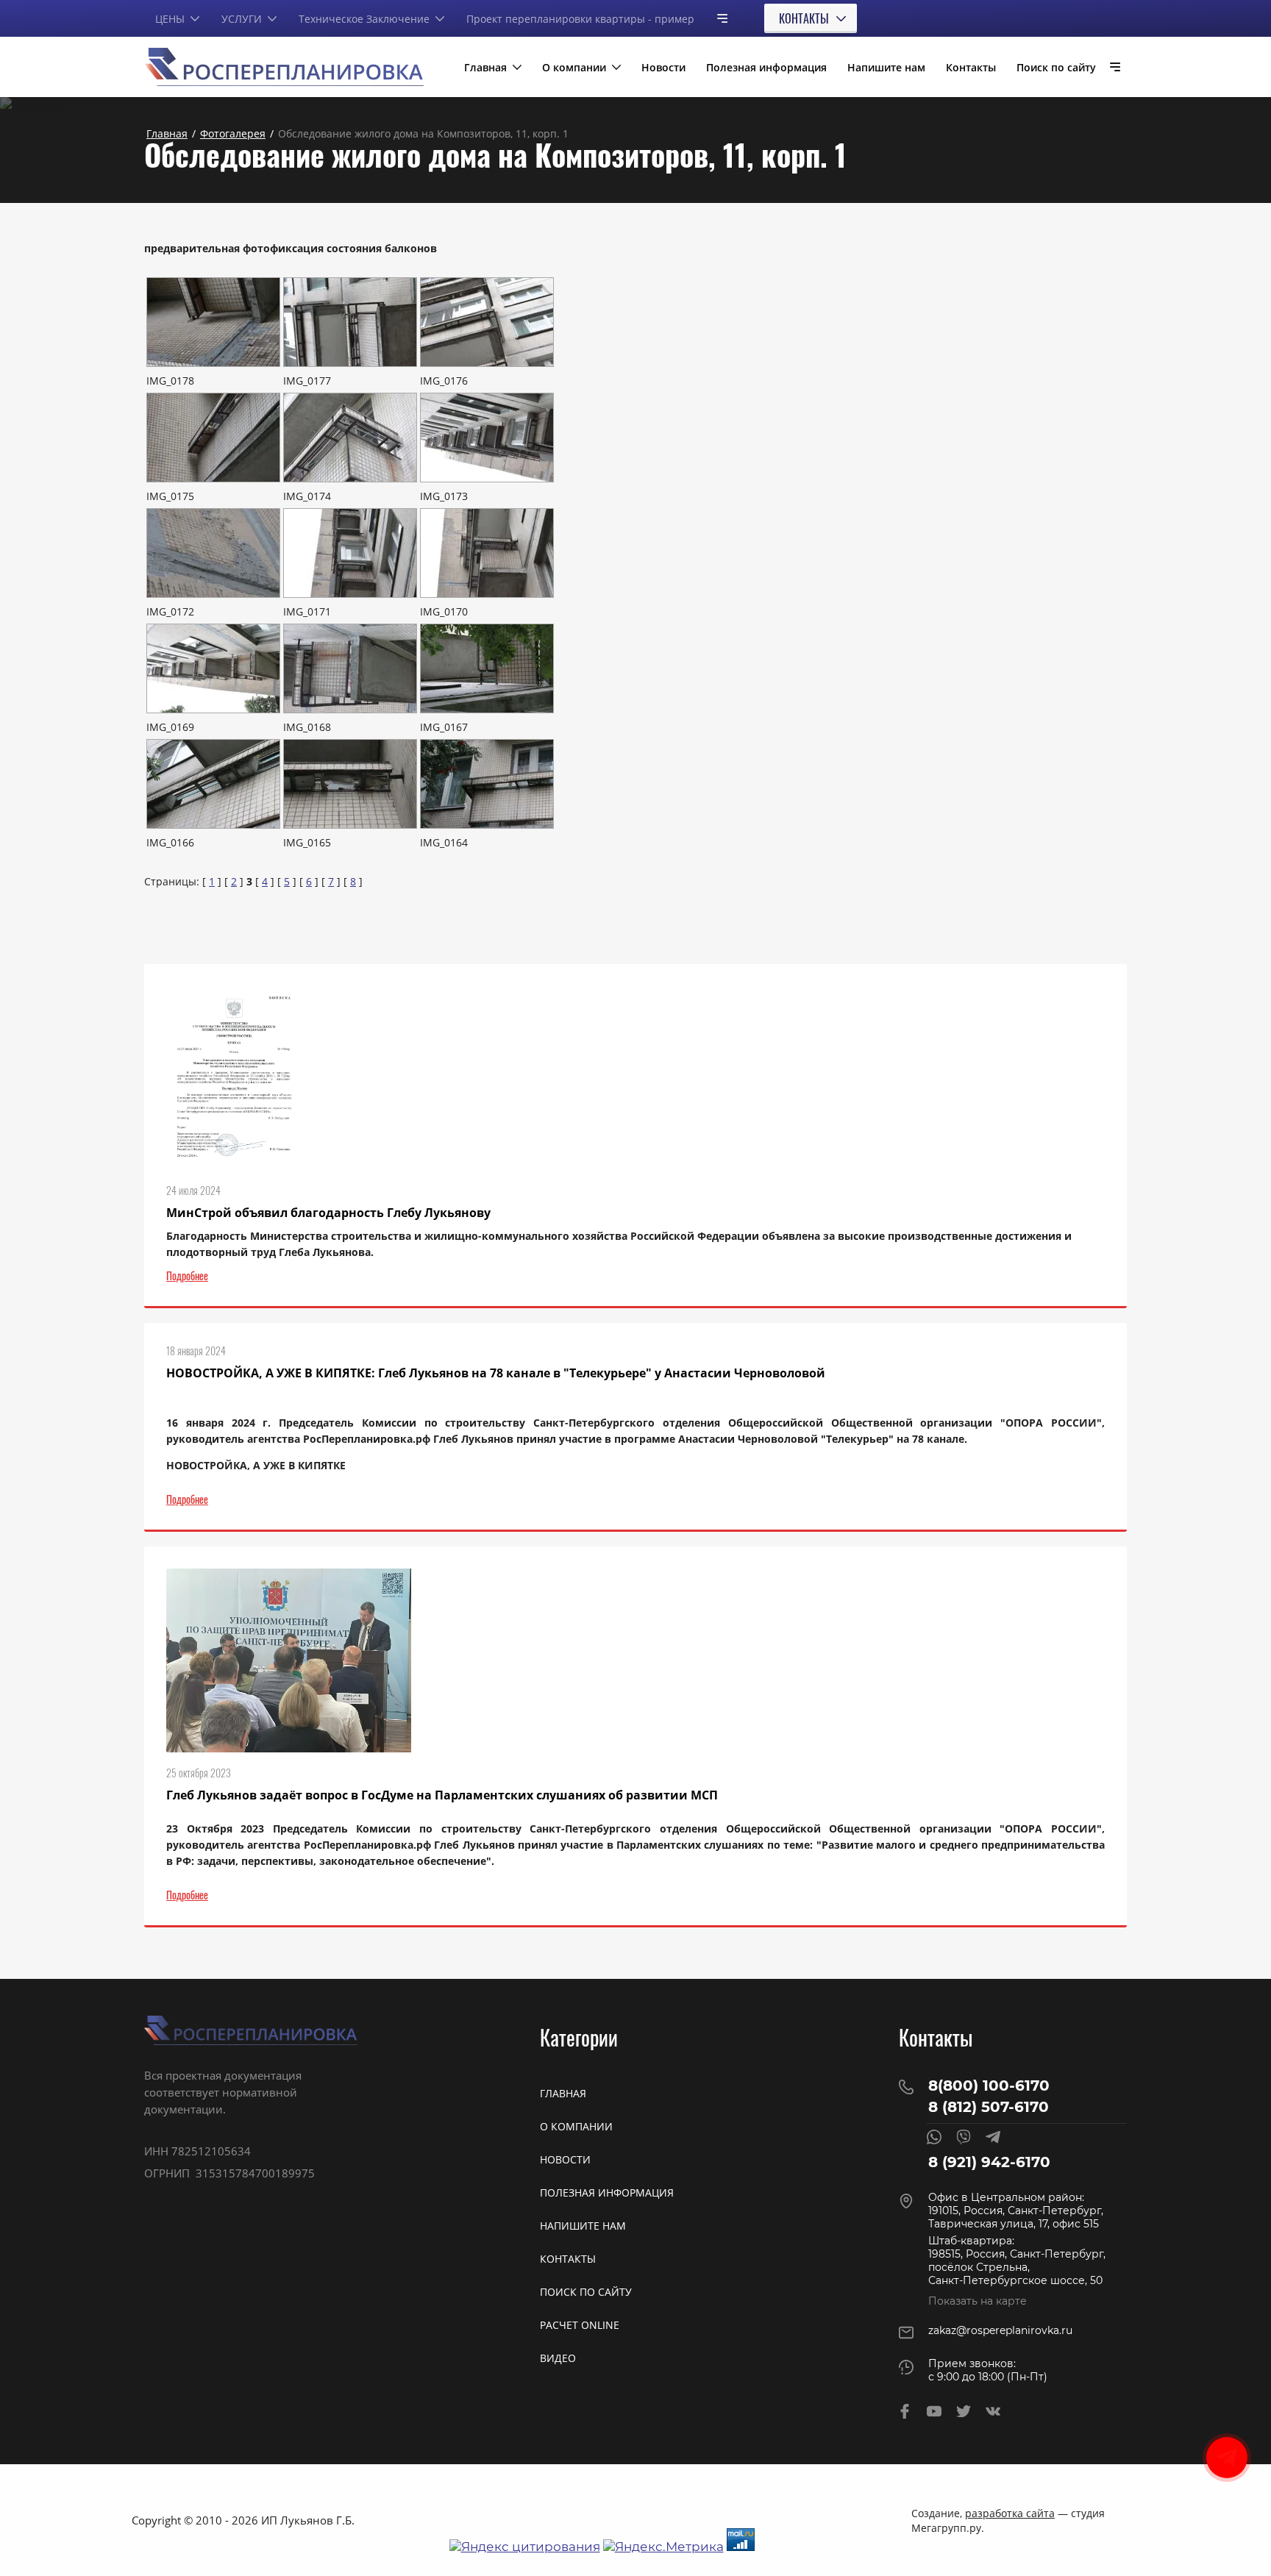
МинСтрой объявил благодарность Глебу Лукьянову (328, 1213)
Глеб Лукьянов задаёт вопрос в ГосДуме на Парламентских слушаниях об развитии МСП (442, 1795)
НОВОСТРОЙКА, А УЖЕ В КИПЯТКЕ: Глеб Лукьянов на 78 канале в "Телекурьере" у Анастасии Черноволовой (496, 1373)
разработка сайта (1010, 2513)
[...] (716, 18)
